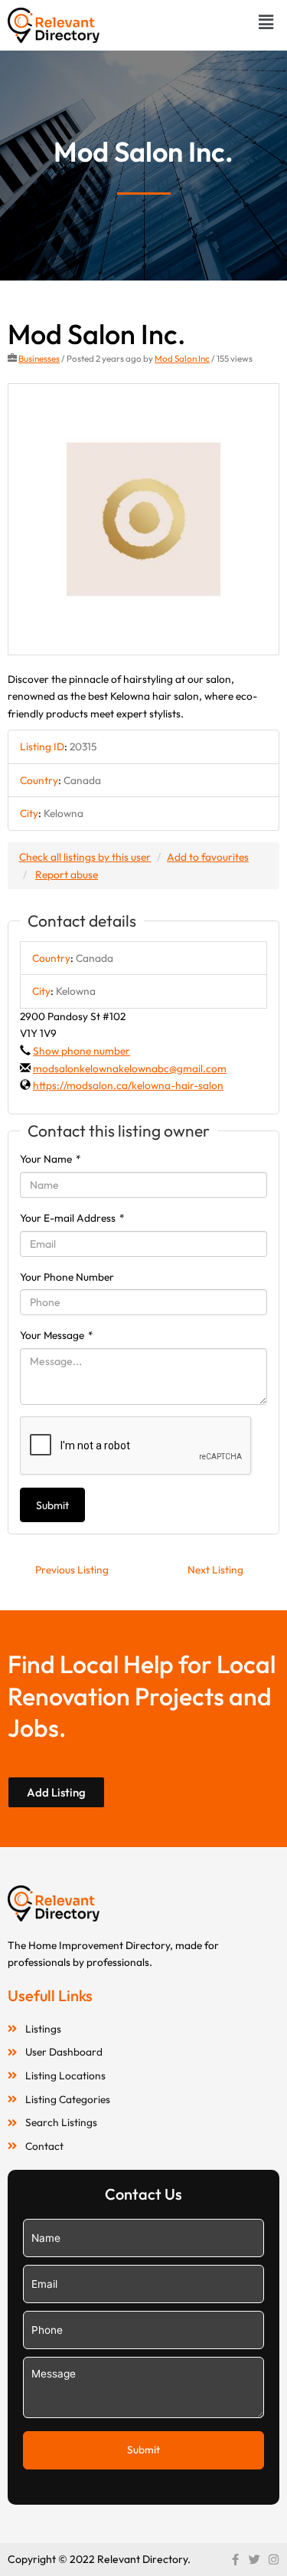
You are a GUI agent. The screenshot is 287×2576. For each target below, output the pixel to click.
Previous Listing (72, 1570)
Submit (52, 1505)
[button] (266, 22)
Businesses (39, 358)
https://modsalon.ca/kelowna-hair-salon (128, 1085)
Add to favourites (208, 857)
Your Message (57, 1335)
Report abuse (67, 875)
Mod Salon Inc (182, 358)
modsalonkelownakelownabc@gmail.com (130, 1068)
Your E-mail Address (72, 1218)
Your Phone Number (67, 1277)
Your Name (51, 1159)
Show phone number (82, 1051)
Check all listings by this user (85, 857)
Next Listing (215, 1570)
